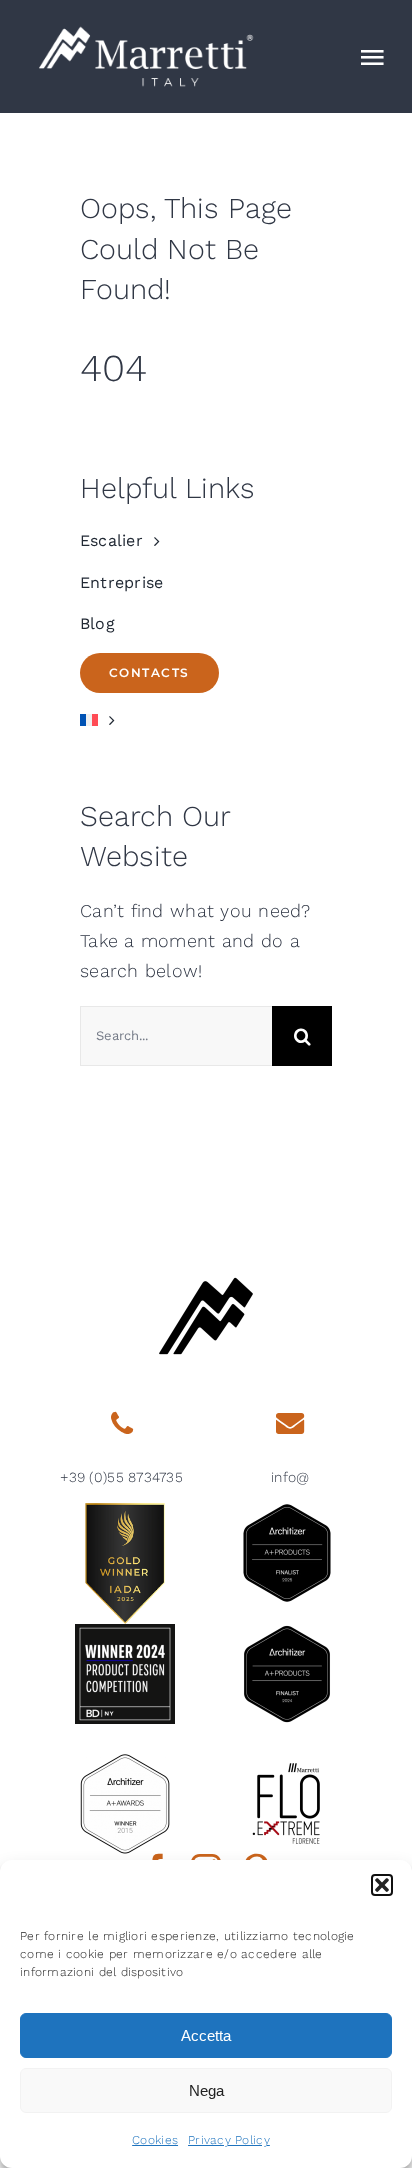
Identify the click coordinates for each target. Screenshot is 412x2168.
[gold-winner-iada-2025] (125, 1511)
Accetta (206, 2035)
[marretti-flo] (287, 1762)
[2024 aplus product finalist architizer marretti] (287, 1632)
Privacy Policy (229, 2140)
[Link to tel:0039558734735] (121, 1424)
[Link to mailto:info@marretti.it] (290, 1424)
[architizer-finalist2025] (287, 1511)
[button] (382, 1885)
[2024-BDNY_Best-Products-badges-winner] (125, 1632)
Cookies (155, 2140)
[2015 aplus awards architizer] (125, 1762)
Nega (206, 2090)
